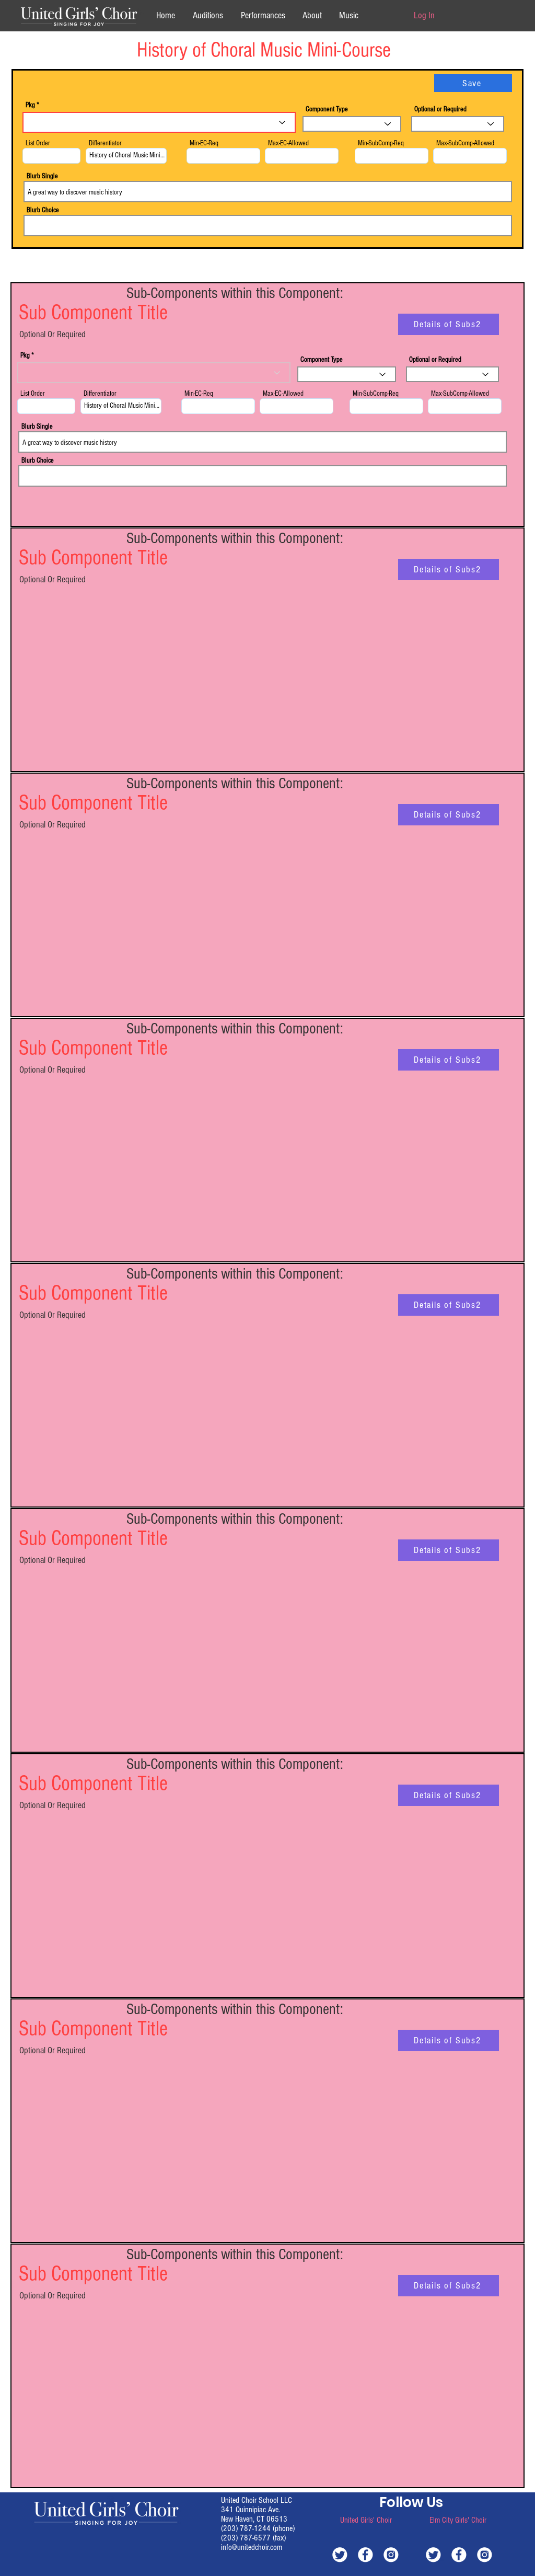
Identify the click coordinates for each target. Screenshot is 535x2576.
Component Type (327, 109)
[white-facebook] (365, 2554)
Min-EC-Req (204, 143)
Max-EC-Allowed (288, 143)
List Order (38, 143)
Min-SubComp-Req (381, 143)
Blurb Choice (43, 210)
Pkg (30, 105)
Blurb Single (42, 176)
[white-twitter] (340, 2554)
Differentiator (105, 143)
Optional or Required (440, 109)
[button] (312, 15)
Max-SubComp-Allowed (465, 143)
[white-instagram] (391, 2554)
